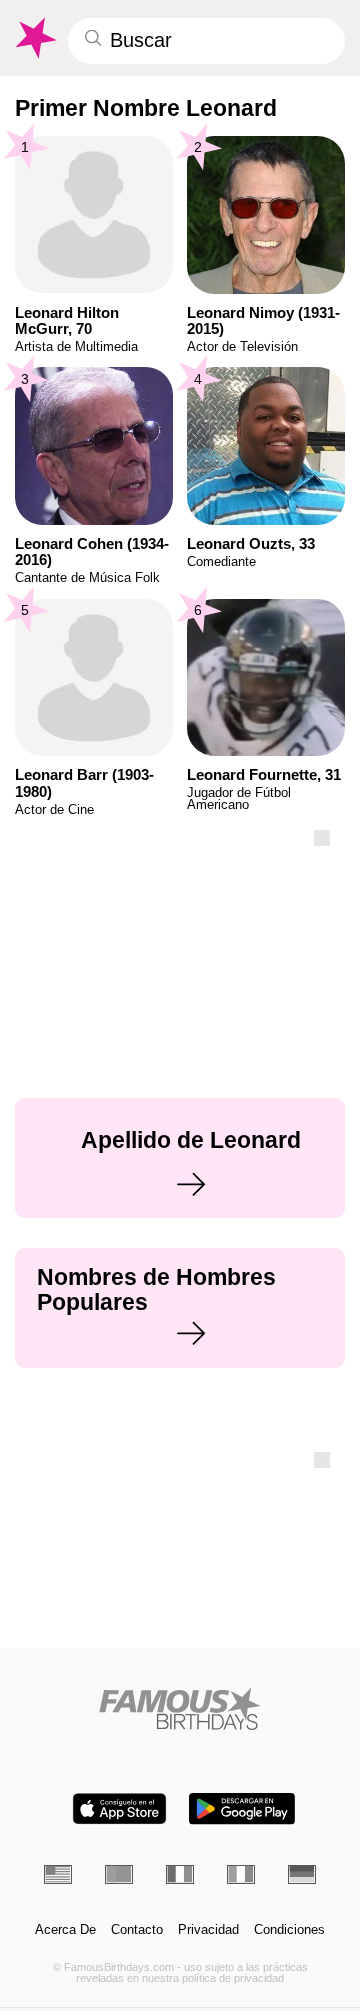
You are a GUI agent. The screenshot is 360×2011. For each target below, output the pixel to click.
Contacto (137, 1930)
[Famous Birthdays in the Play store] (242, 1808)
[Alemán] (302, 1874)
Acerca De (65, 1930)
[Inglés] (58, 1874)
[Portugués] (119, 1874)
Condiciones (289, 1930)
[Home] (180, 1708)
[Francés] (180, 1874)
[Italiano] (241, 1874)
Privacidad (208, 1930)
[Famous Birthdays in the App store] (119, 1808)
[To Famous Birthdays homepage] (34, 38)
